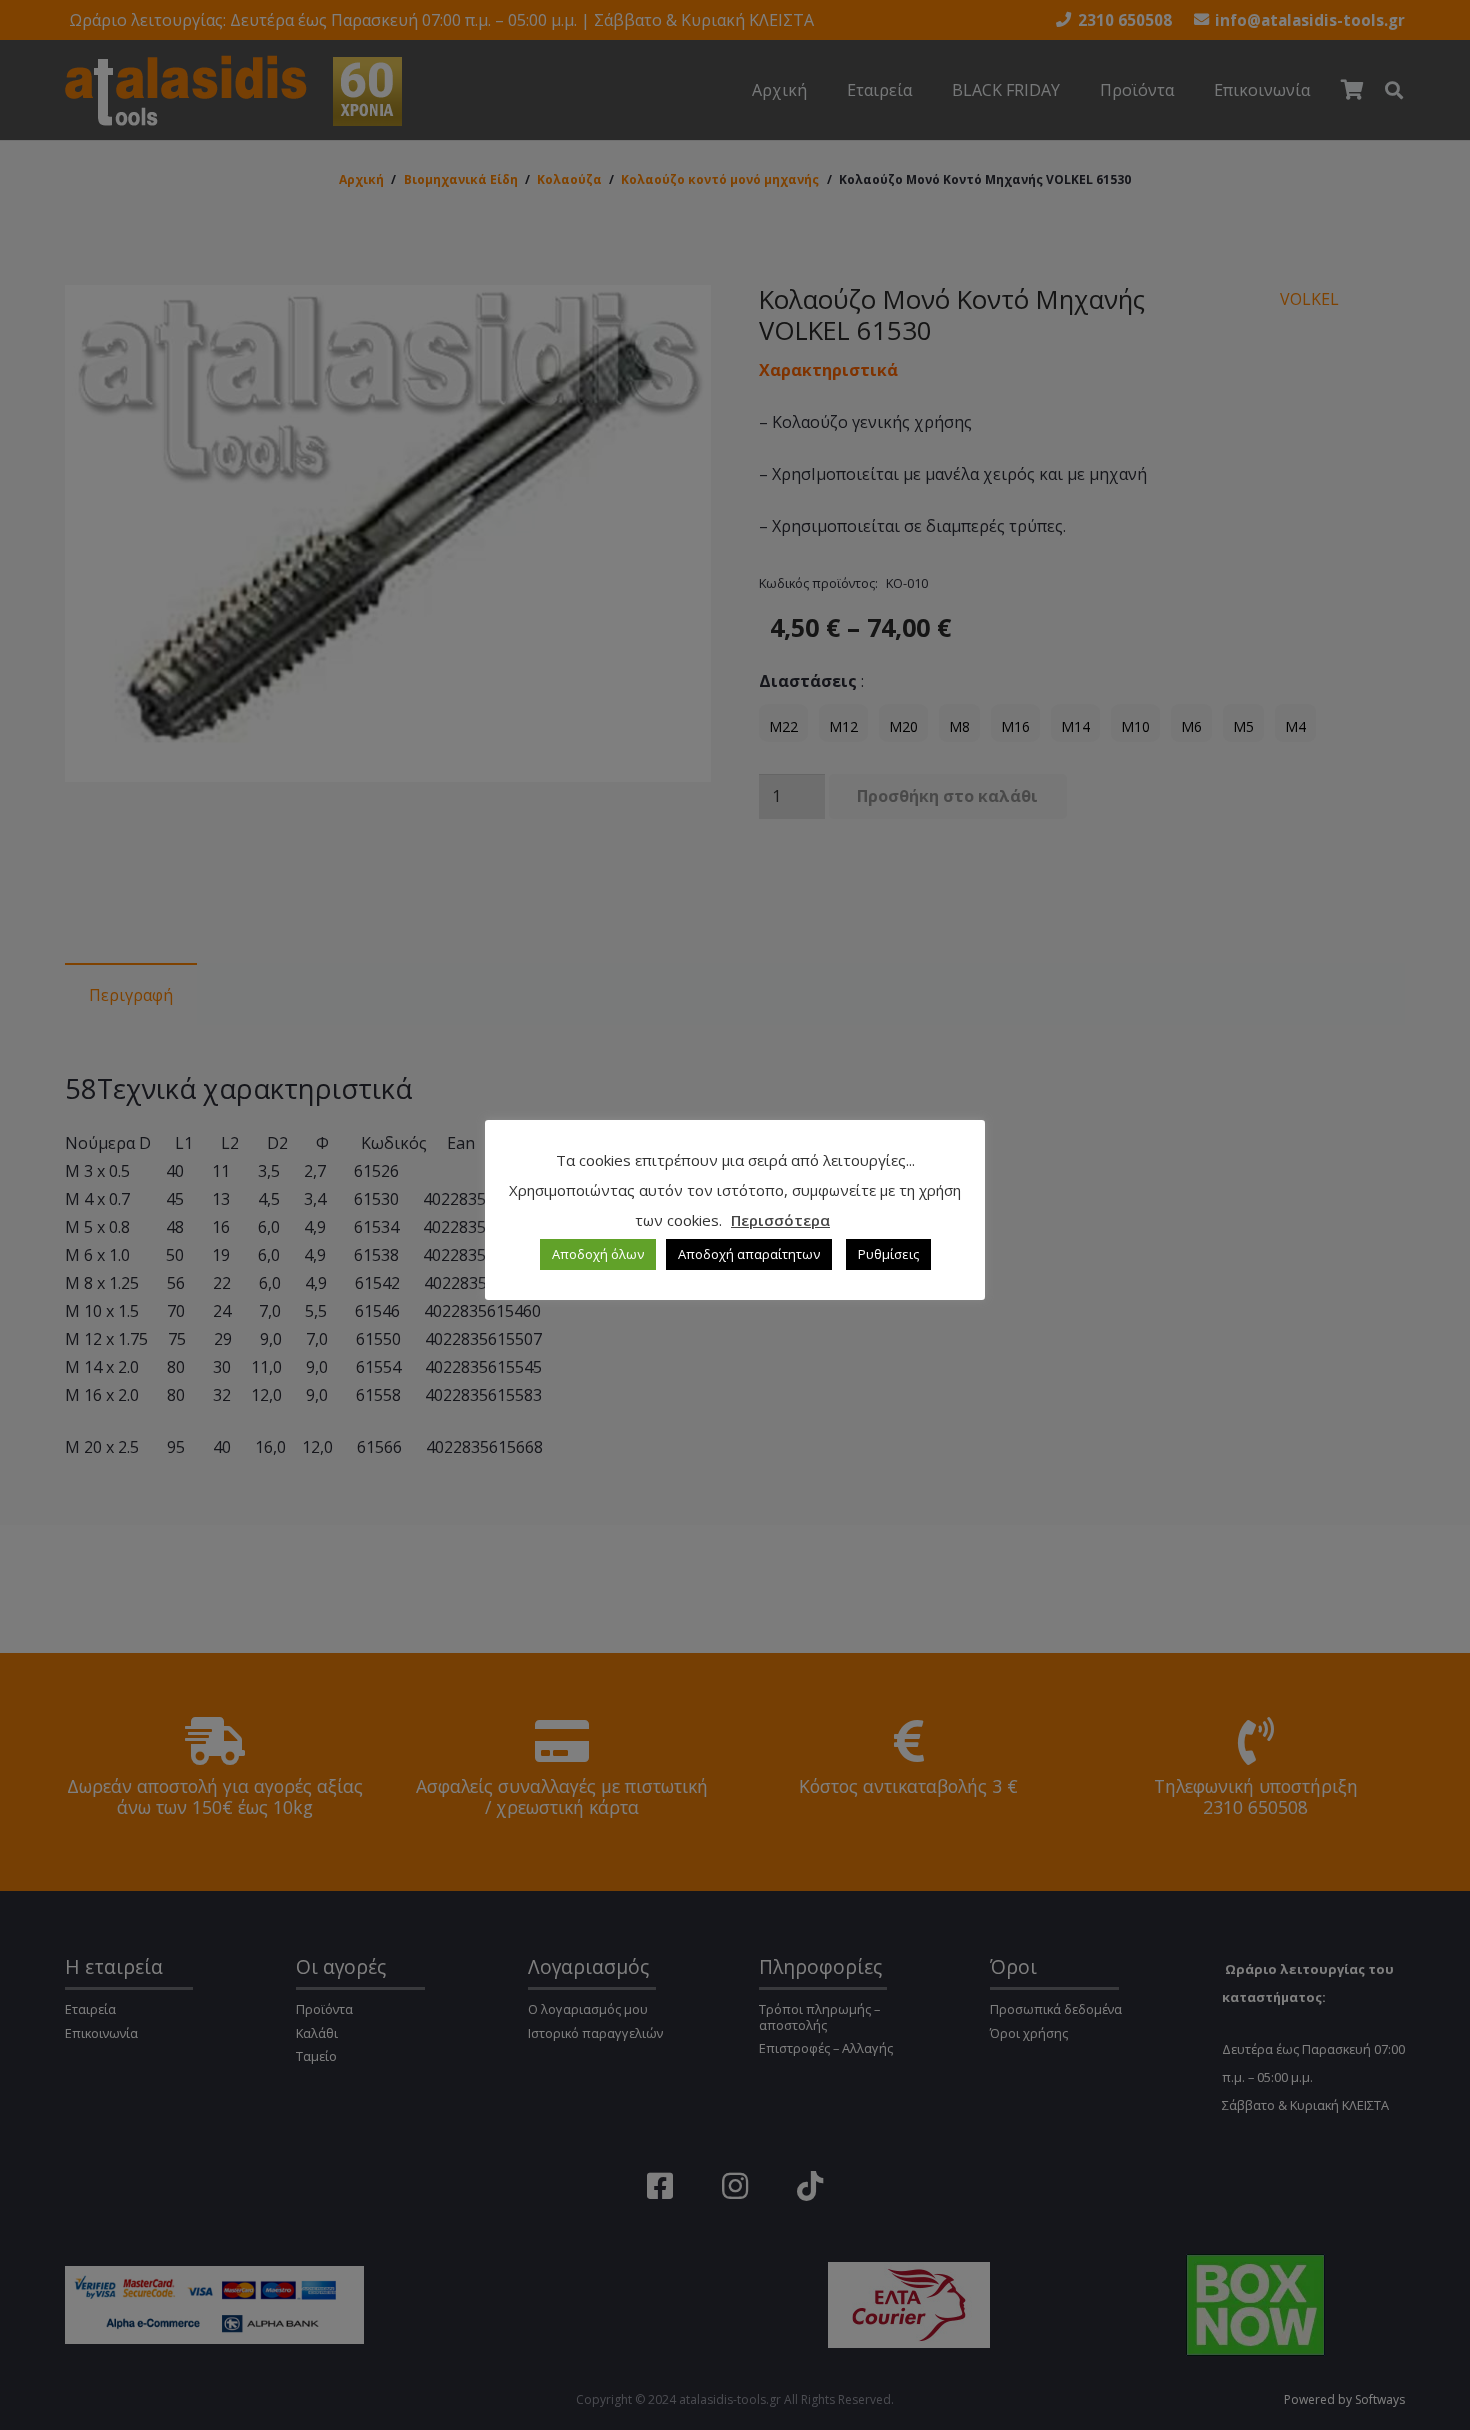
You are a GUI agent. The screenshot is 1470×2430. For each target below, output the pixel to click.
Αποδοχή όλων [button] (598, 1254)
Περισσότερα (780, 1220)
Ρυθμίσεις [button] (888, 1254)
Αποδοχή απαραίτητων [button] (749, 1254)
